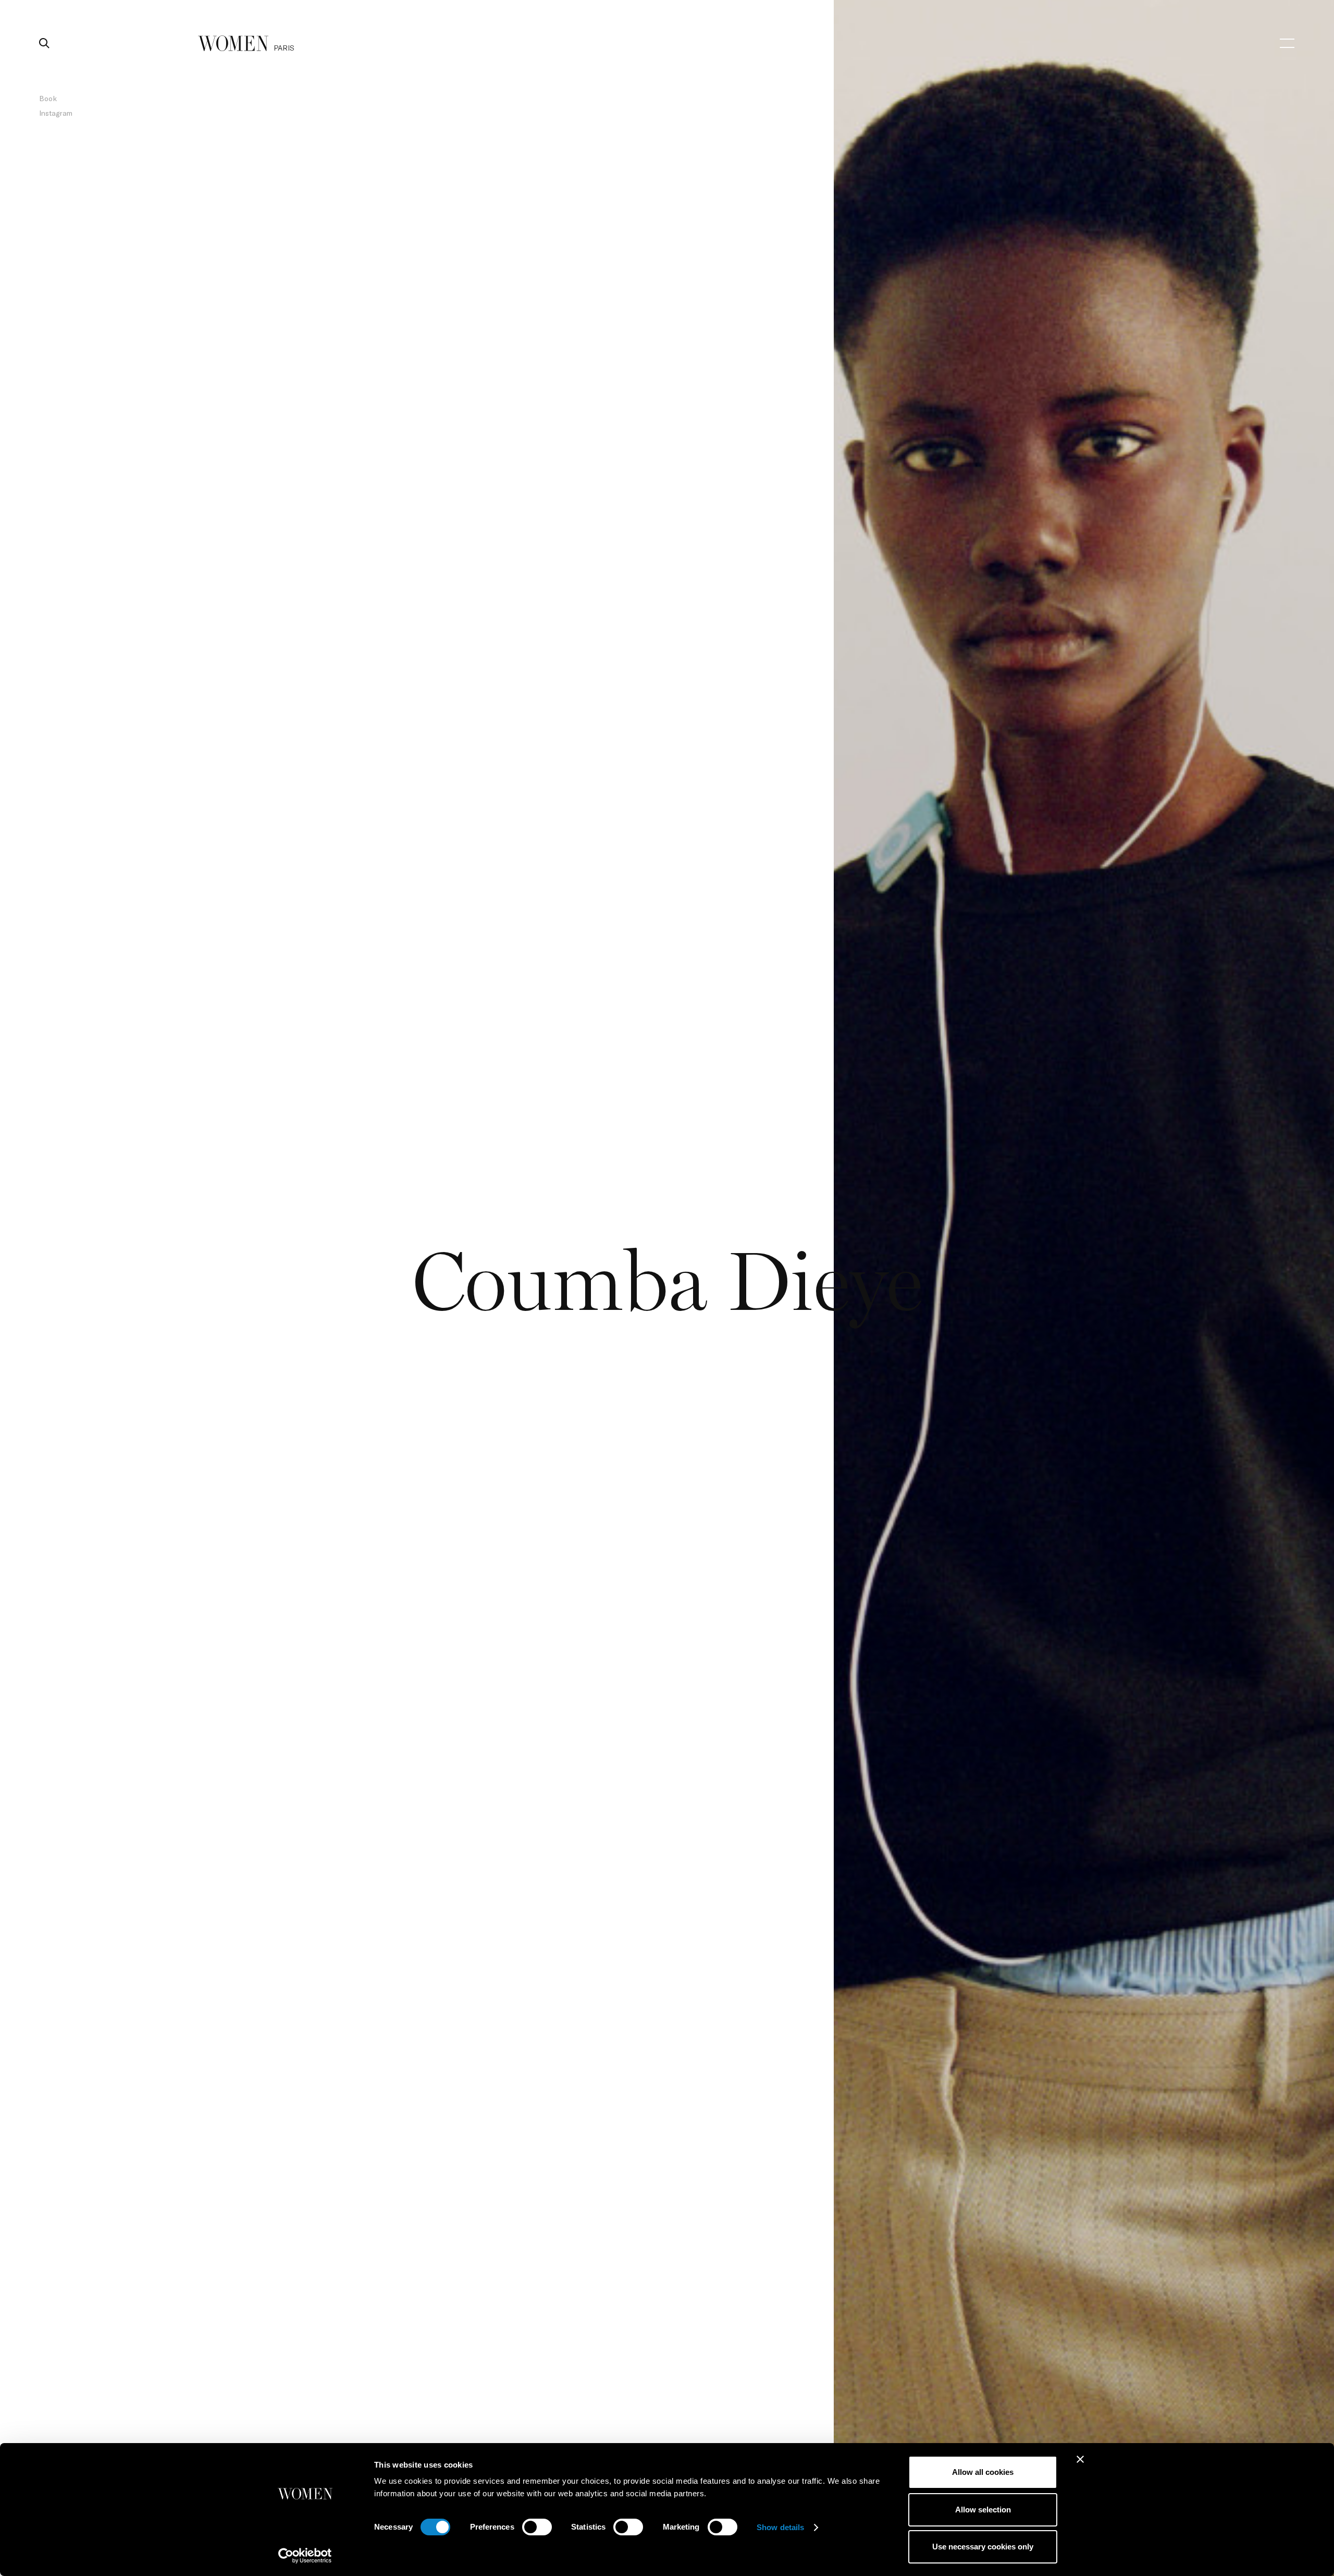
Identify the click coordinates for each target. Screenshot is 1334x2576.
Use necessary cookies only (983, 2547)
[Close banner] (1080, 2459)
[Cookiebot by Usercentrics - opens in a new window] (305, 2556)
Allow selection (983, 2510)
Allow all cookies (983, 2472)
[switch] (537, 2527)
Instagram (56, 113)
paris (284, 48)
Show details (780, 2527)
